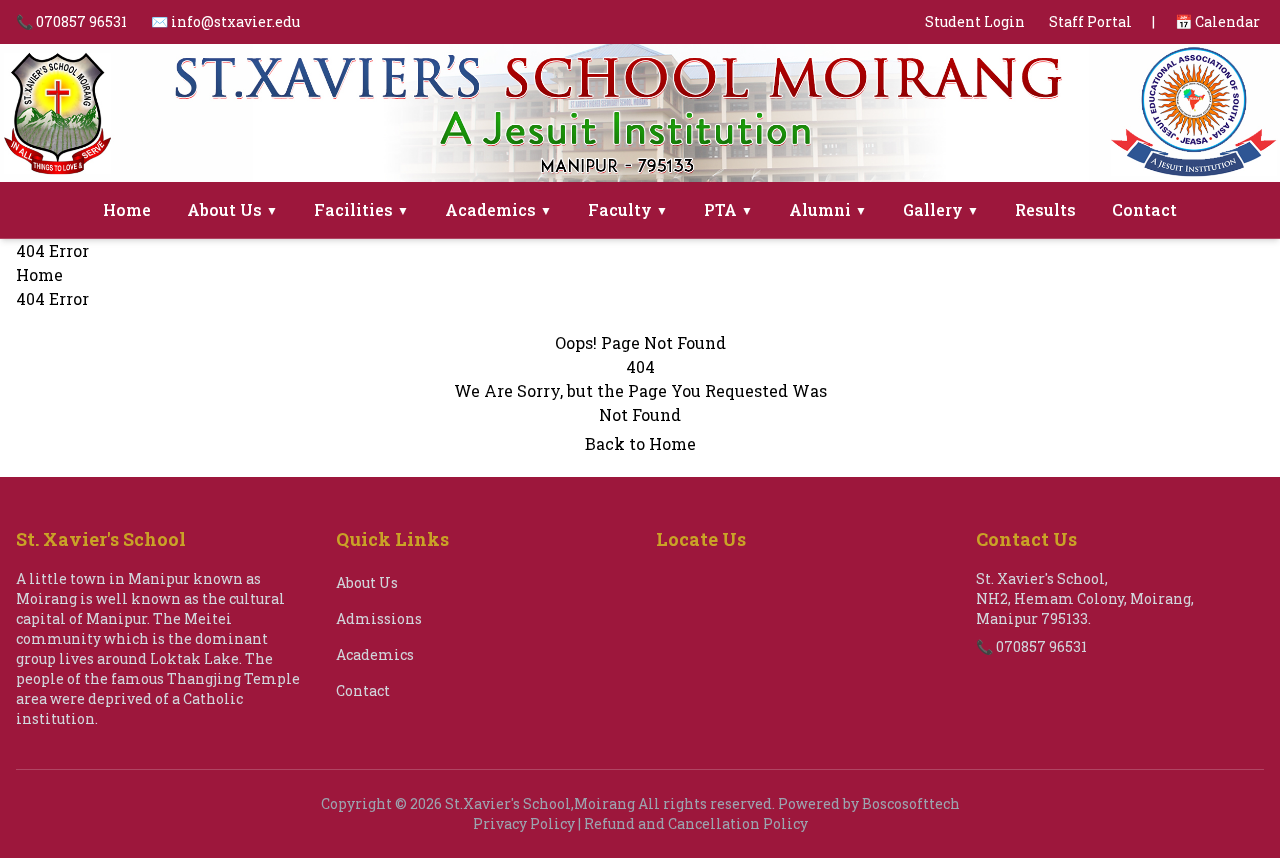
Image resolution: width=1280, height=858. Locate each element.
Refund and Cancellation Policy (696, 823)
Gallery (941, 209)
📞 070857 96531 (71, 21)
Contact (1144, 209)
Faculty (628, 209)
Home (127, 209)
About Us (232, 209)
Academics (498, 209)
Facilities (361, 209)
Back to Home (640, 443)
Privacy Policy (524, 823)
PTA (728, 209)
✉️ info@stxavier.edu (225, 21)
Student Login (975, 21)
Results (1045, 209)
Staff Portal (1090, 21)
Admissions (379, 618)
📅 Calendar (1217, 21)
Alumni (828, 209)
